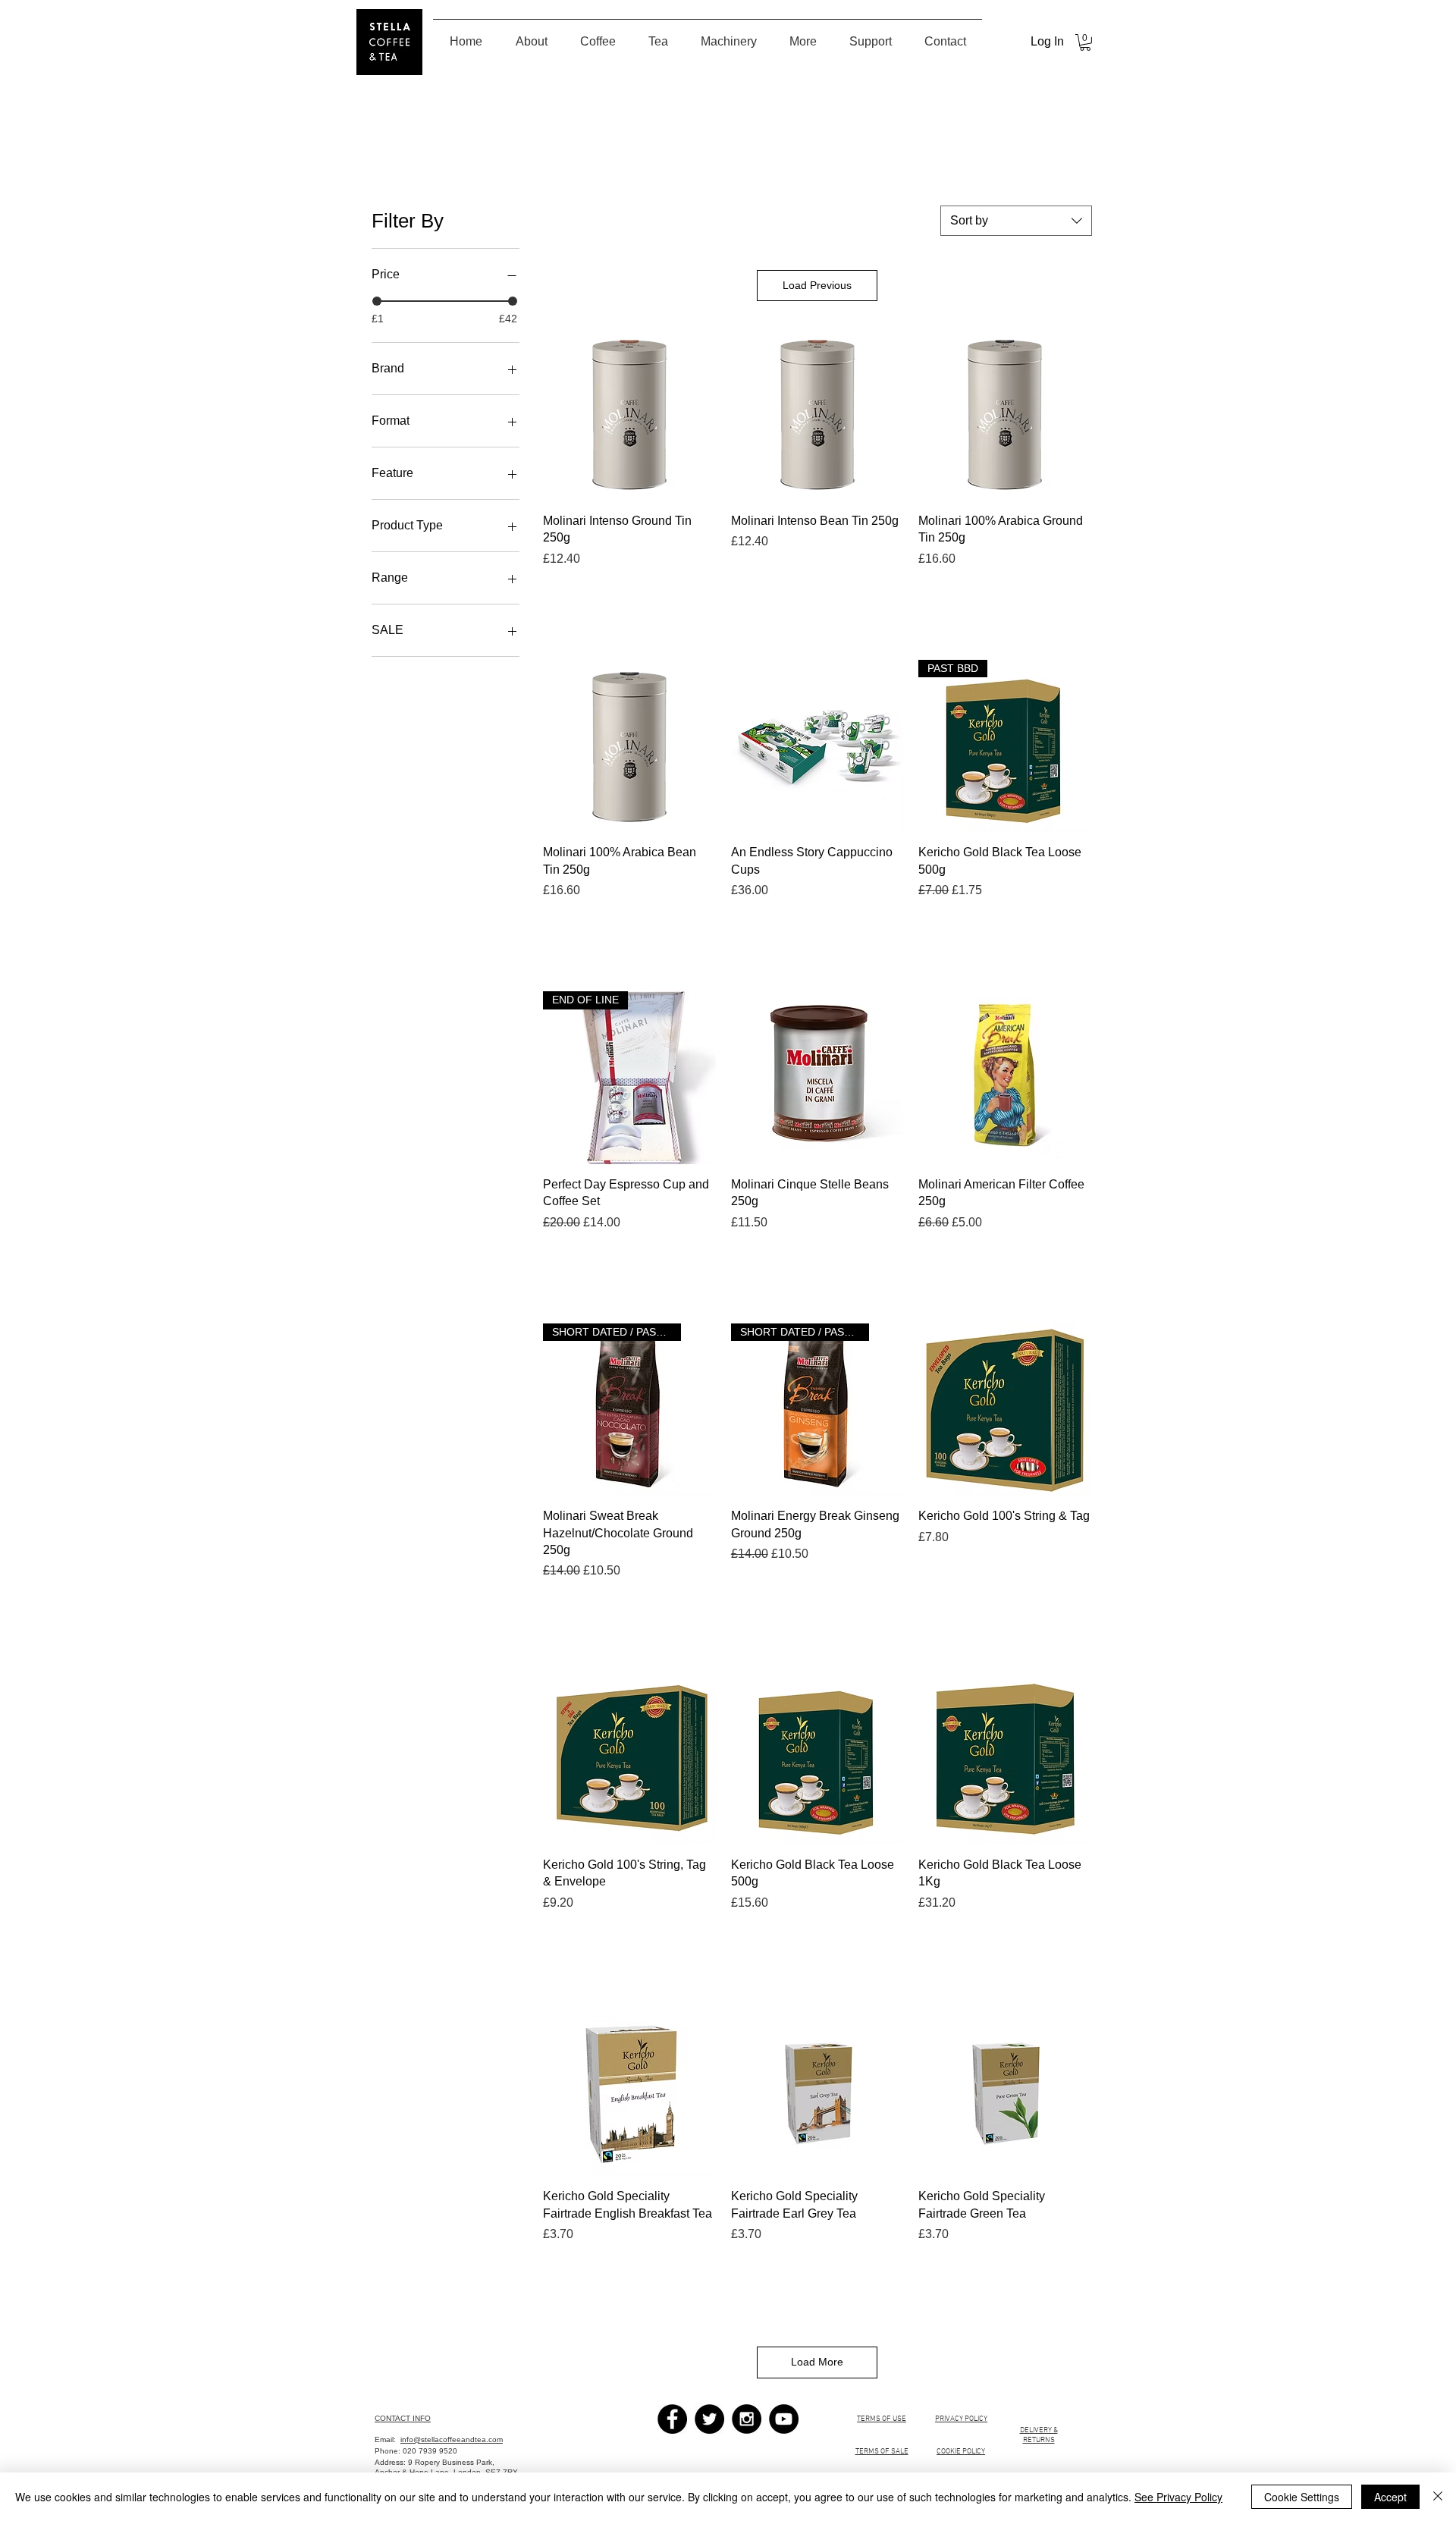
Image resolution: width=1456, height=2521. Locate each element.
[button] (1085, 42)
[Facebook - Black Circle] (672, 2419)
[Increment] (703, 591)
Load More (817, 2362)
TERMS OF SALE (882, 2452)
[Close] (1438, 2497)
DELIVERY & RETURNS (1039, 2435)
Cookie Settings (1302, 2497)
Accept (1390, 2497)
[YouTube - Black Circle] (784, 2419)
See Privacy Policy (1178, 2497)
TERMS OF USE (882, 2419)
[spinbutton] (629, 591)
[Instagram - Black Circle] (747, 2419)
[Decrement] (555, 591)
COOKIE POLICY (961, 2452)
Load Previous (817, 285)
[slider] (377, 301)
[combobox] (1016, 221)
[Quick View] (629, 414)
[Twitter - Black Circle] (709, 2419)
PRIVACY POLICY (961, 2419)
